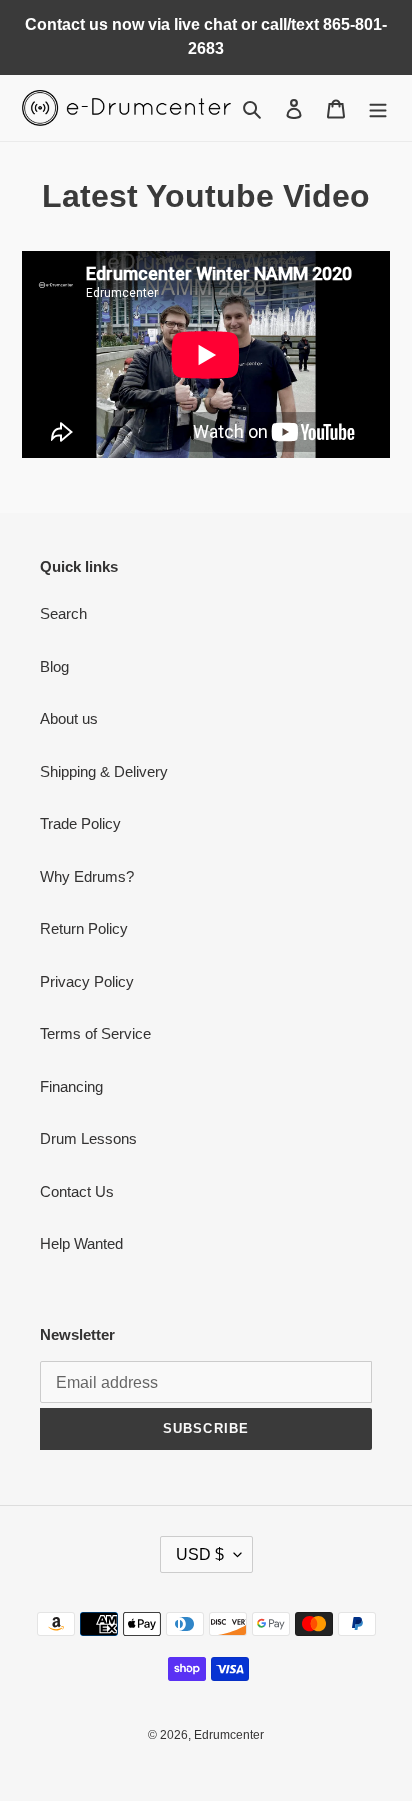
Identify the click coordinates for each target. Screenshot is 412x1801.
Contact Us (77, 1191)
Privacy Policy (87, 981)
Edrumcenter (229, 1735)
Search (63, 613)
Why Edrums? (87, 876)
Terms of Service (95, 1033)
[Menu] (378, 108)
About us (69, 718)
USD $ (200, 1554)
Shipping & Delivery (104, 771)
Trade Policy (80, 823)
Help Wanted (81, 1243)
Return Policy (84, 928)
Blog (54, 666)
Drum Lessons (88, 1138)
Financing (71, 1086)
